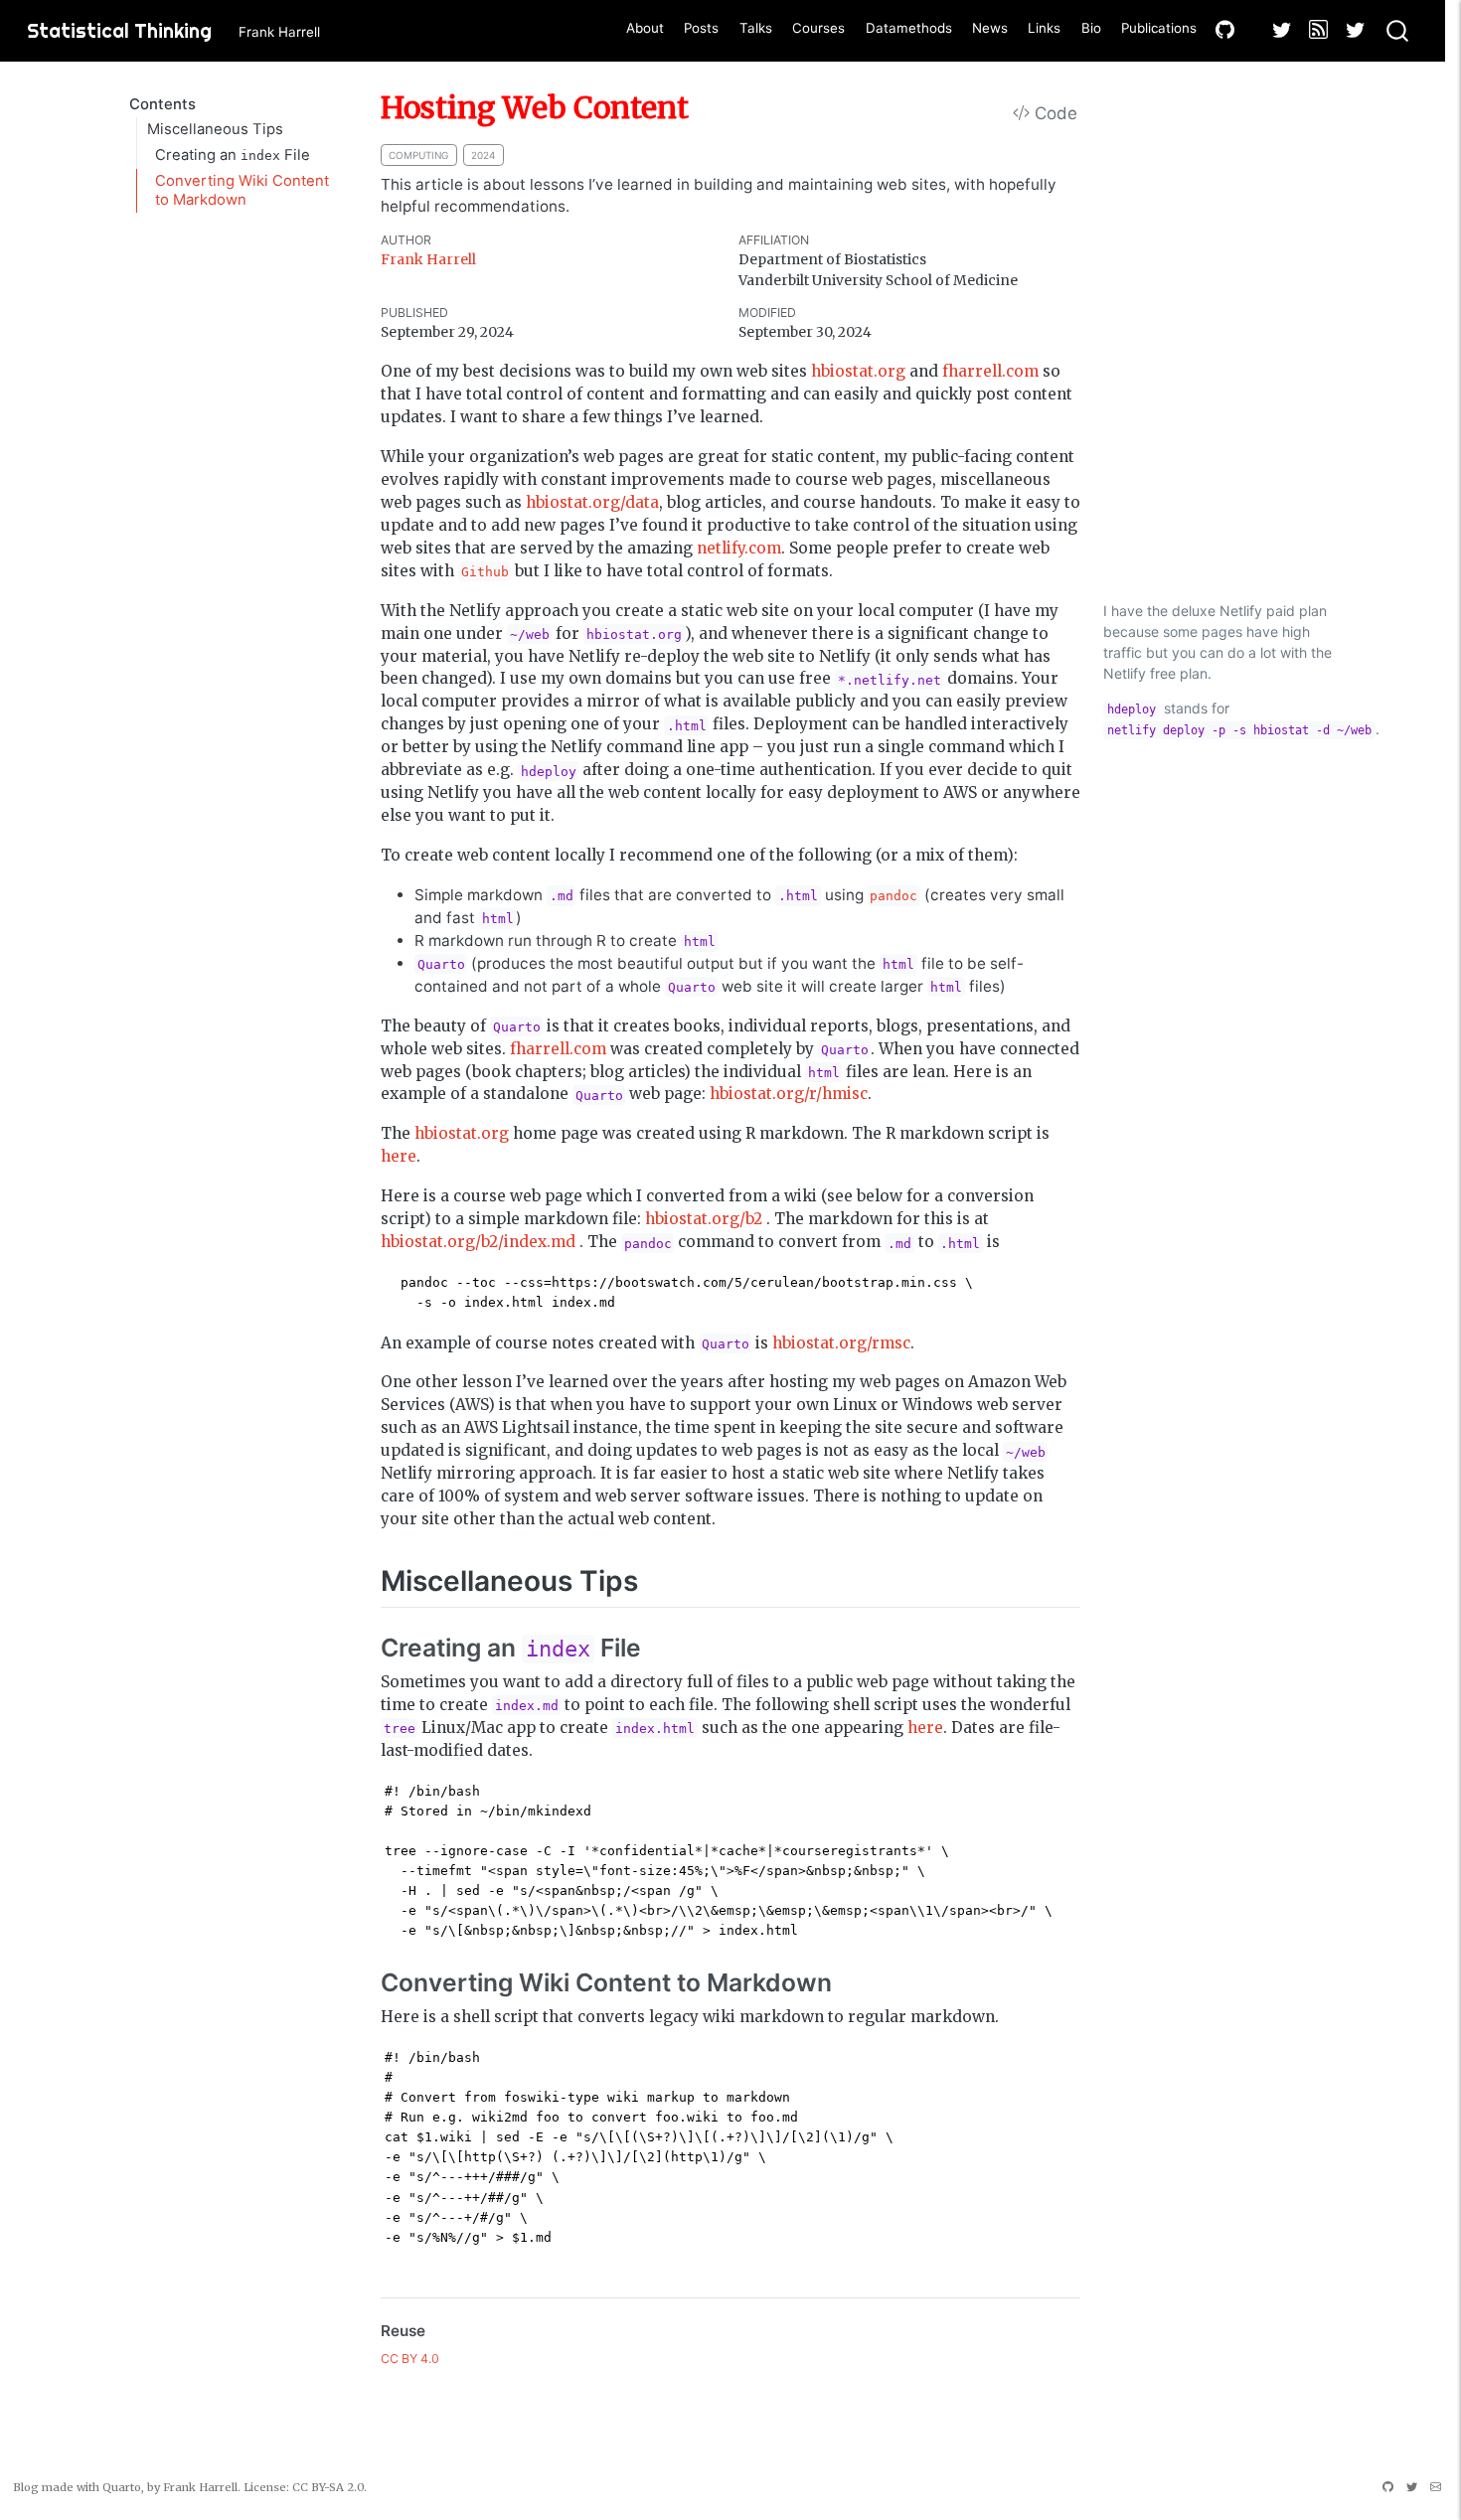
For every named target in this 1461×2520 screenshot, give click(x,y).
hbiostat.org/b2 (704, 1219)
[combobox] (1398, 31)
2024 (483, 155)
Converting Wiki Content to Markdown (242, 190)
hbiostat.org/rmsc (841, 1343)
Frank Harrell (428, 259)
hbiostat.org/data (592, 502)
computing (418, 155)
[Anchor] (657, 1579)
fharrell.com (990, 371)
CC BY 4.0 (410, 2359)
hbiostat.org (858, 371)
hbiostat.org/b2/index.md (478, 1242)
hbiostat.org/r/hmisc (789, 1094)
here (399, 1156)
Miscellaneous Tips (215, 129)
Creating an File (233, 155)
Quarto (122, 2487)
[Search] (1397, 31)
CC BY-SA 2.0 (328, 2487)
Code (1054, 113)
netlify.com (739, 548)
